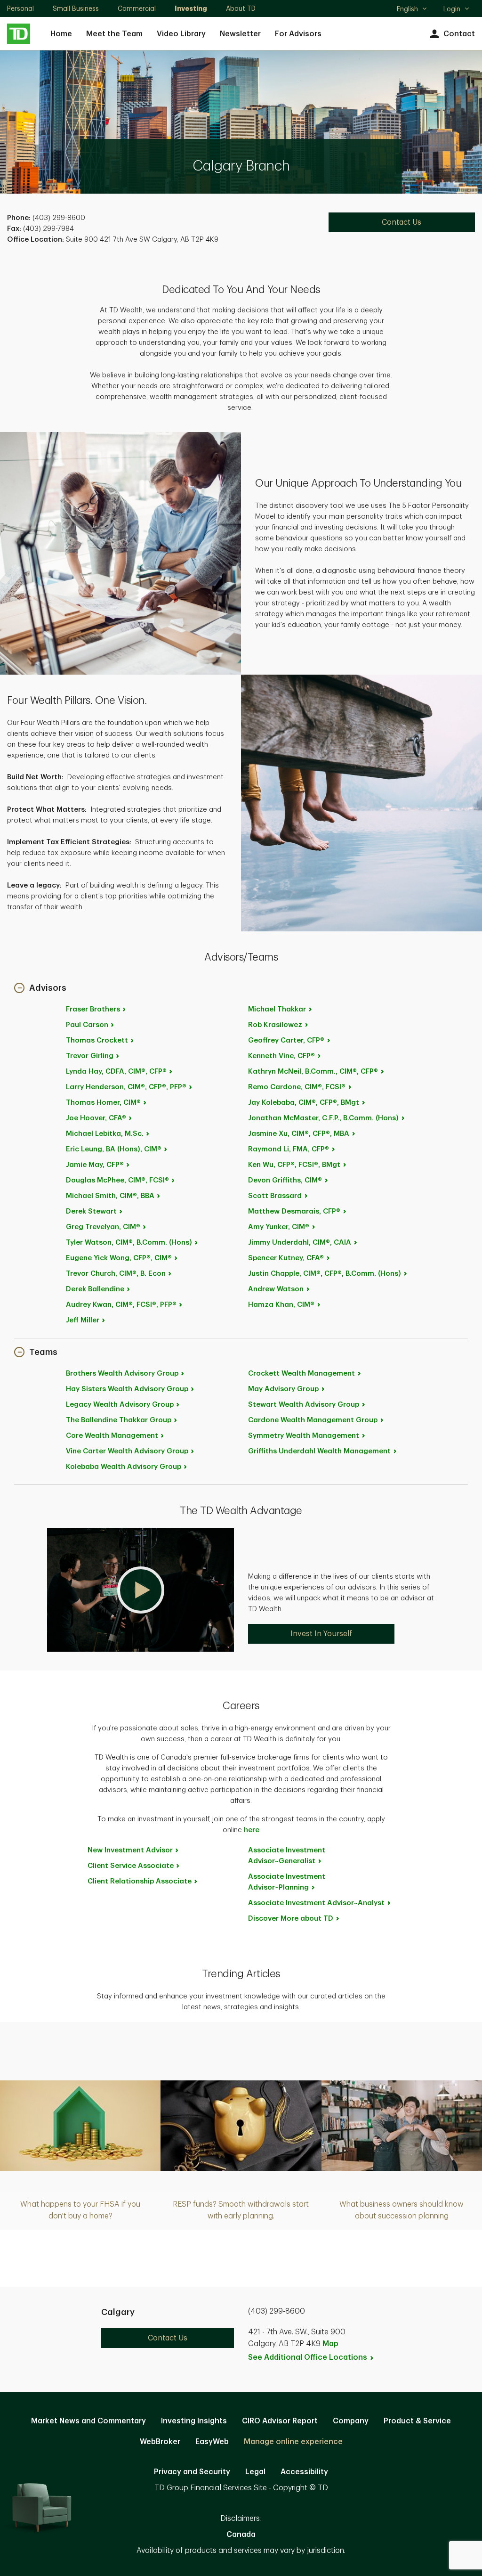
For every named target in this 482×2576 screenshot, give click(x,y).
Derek (91, 1211)
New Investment (130, 1850)
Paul (87, 1025)
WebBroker (160, 2442)
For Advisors (298, 34)
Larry (126, 1087)
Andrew (276, 1289)
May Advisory (283, 1389)
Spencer (286, 1258)
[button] (40, 989)
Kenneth (281, 1056)
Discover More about (291, 1919)
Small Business (76, 8)
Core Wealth (112, 1436)
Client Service (131, 1866)
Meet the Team (114, 34)
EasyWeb (212, 2442)
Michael (105, 1134)
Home (61, 34)
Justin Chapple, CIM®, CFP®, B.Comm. (325, 1274)
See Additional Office (308, 2357)
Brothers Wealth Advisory (122, 1374)
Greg (103, 1227)
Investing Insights (194, 2421)
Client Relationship (140, 1881)
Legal (255, 2472)
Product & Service (417, 2421)
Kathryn (313, 1072)
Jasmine (299, 1134)
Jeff (83, 1320)
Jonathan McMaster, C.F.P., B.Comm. (323, 1118)
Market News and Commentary (88, 2421)
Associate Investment (287, 1856)
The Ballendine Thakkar (119, 1420)
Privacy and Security (192, 2472)
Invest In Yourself (321, 1634)
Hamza (281, 1305)
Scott (275, 1196)
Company (351, 2421)
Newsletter (240, 34)
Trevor (90, 1056)
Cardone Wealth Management (313, 1420)
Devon (285, 1180)
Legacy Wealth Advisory (120, 1405)
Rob (275, 1025)
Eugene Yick (119, 1258)
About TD (241, 8)
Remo (297, 1087)
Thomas (97, 1040)
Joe (96, 1118)
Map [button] (330, 2344)
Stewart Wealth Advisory (304, 1405)
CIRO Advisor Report (280, 2421)
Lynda (116, 1072)
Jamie (95, 1165)
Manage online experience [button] (293, 2442)
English (412, 10)
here (252, 1830)
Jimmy (300, 1243)
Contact (459, 34)
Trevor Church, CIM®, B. (116, 1274)
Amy (279, 1227)
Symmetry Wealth (304, 1436)
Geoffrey (286, 1040)
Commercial (137, 8)
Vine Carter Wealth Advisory (127, 1451)
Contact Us (402, 222)
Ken (294, 1165)
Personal (20, 8)
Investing (191, 8)
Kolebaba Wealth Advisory (124, 1467)
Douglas (117, 1180)
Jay (304, 1103)
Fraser (93, 1009)
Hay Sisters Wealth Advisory (127, 1389)
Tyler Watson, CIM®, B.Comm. (129, 1243)
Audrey (121, 1305)
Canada (241, 2535)
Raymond (289, 1149)
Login (452, 9)
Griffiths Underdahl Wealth (319, 1451)
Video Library (181, 34)
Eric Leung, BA (114, 1149)
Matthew (294, 1211)
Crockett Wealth (301, 1374)
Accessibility (304, 2472)
